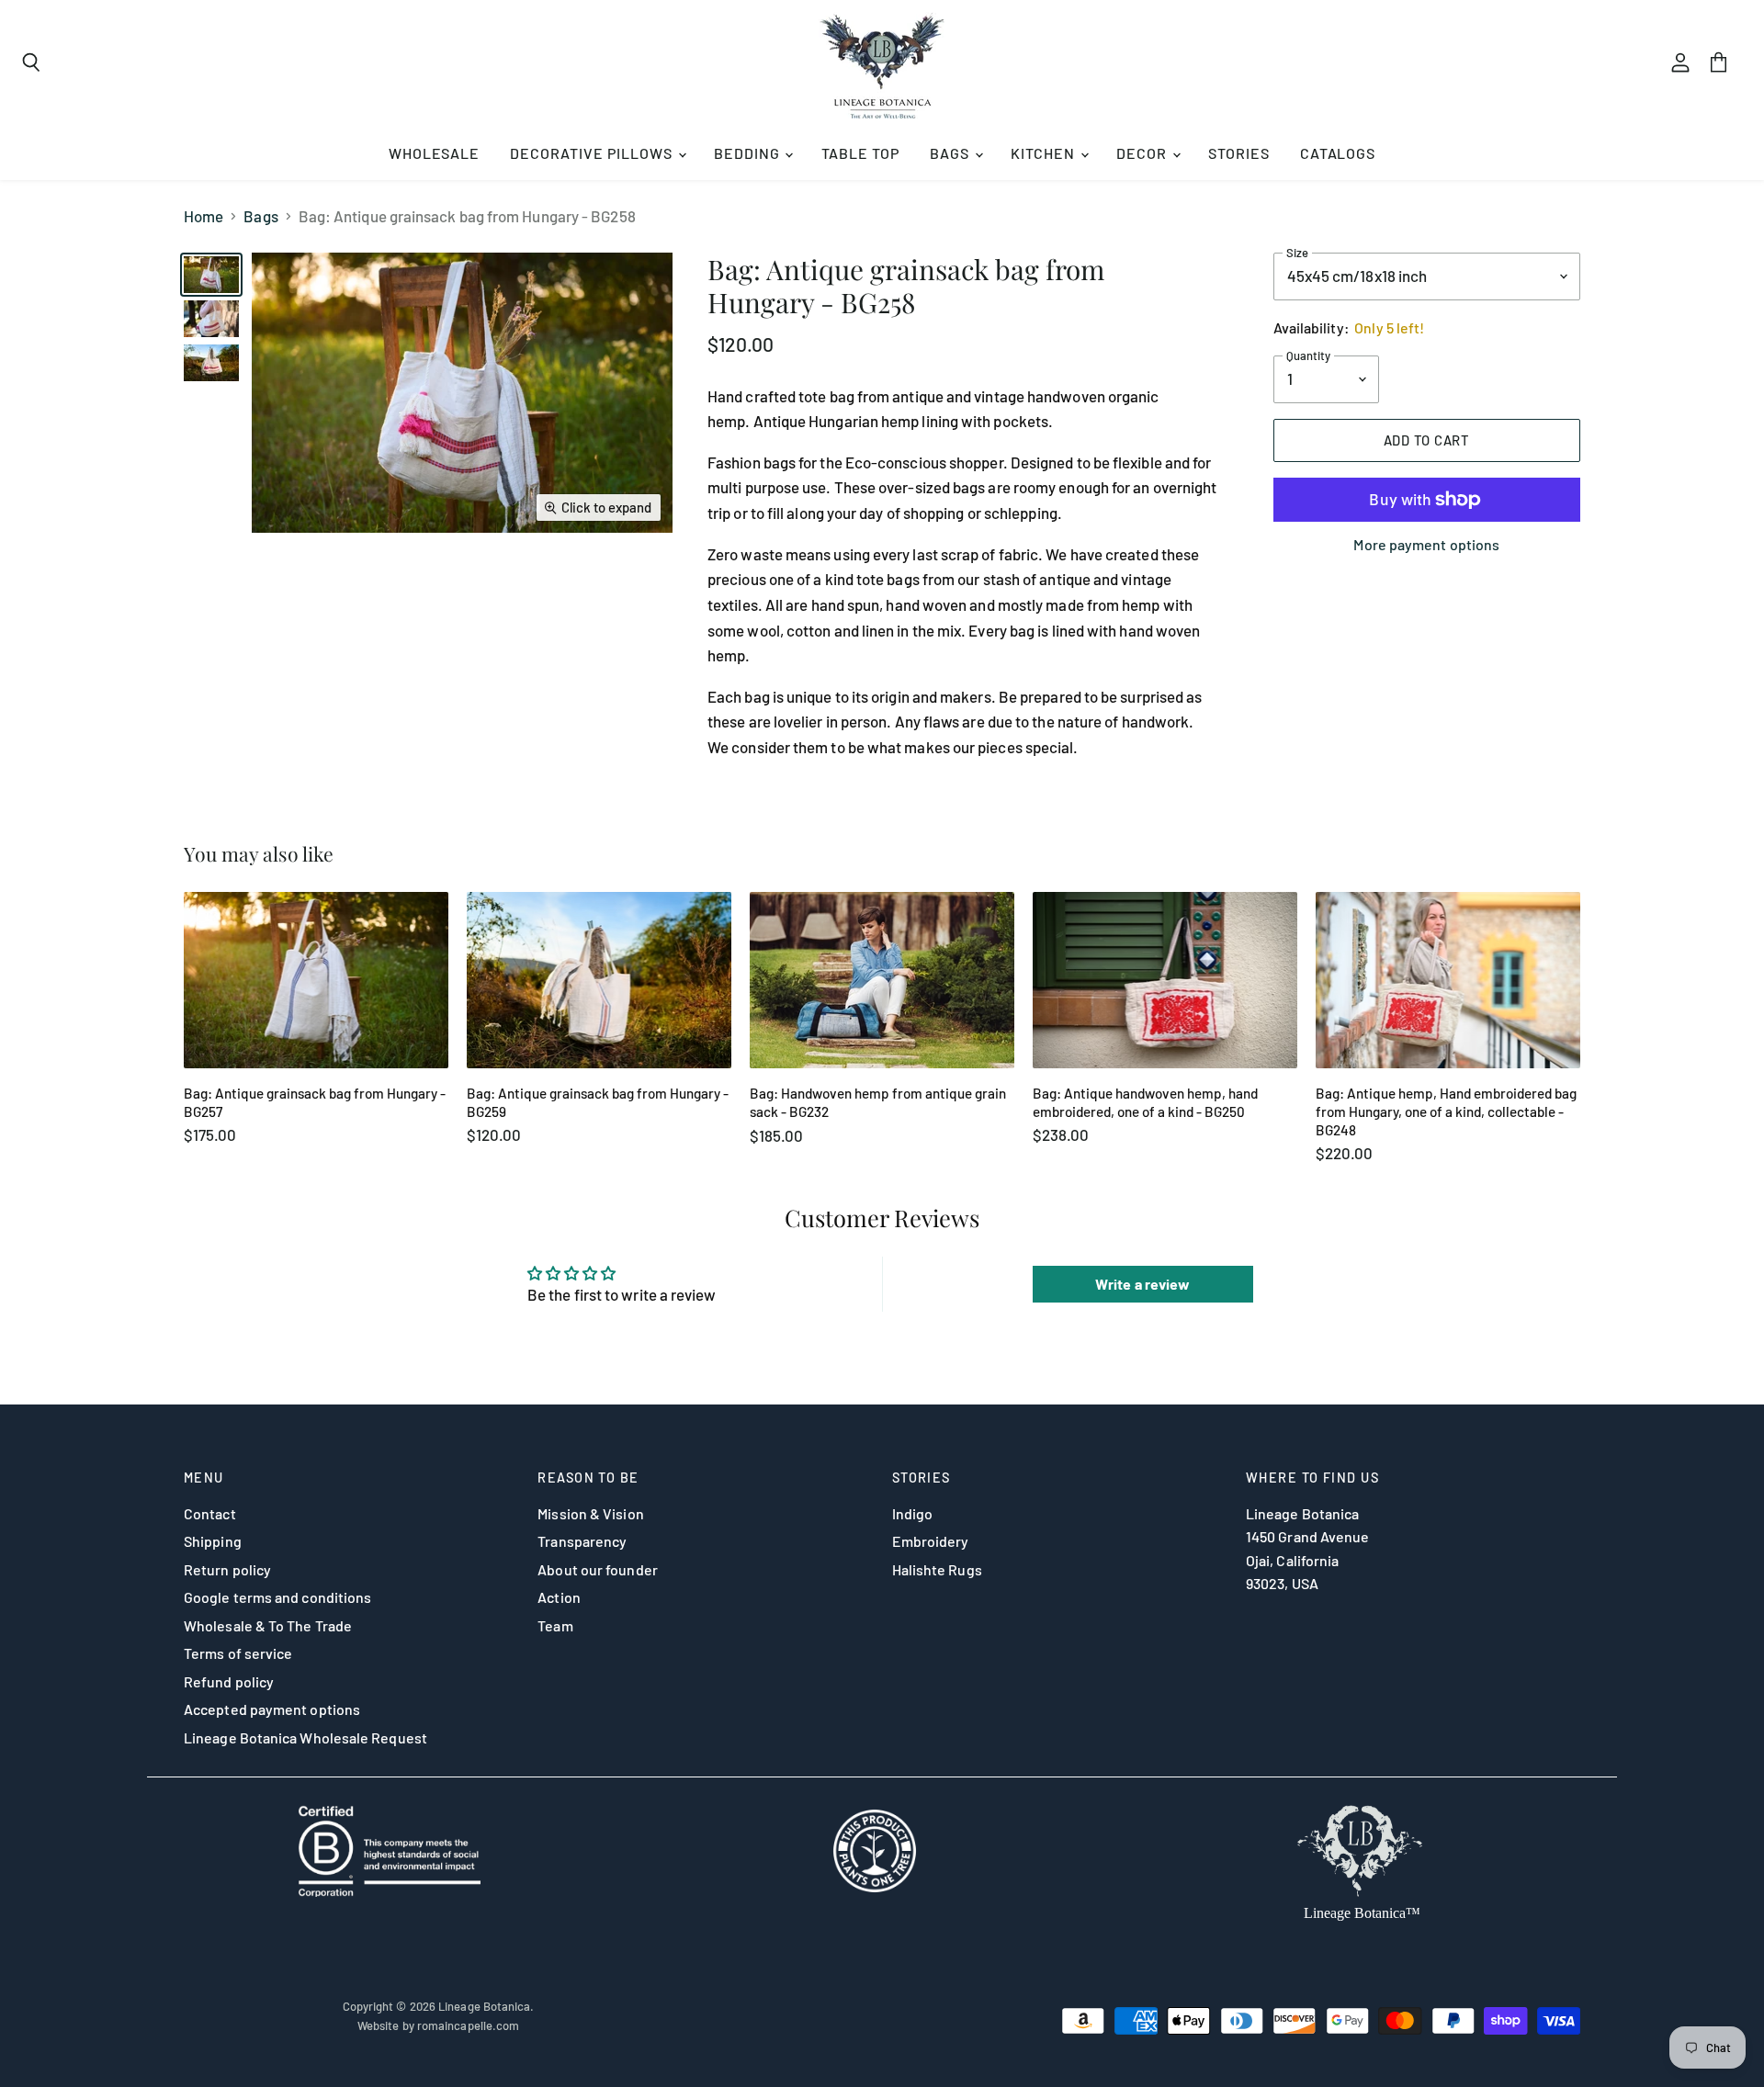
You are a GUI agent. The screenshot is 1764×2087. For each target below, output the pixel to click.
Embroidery (931, 1541)
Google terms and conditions (277, 1597)
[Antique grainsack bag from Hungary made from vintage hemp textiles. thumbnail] (211, 363)
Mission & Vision (590, 1513)
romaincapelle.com (468, 2025)
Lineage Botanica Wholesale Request (305, 1737)
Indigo (913, 1513)
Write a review (1142, 1284)
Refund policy (229, 1681)
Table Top (861, 153)
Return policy (227, 1569)
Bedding (749, 153)
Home (204, 216)
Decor (1143, 153)
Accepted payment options (272, 1709)
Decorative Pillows (593, 153)
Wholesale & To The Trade (268, 1625)
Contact (210, 1513)
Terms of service (238, 1653)
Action (559, 1597)
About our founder (597, 1569)
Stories (1239, 153)
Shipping (213, 1541)
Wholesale (435, 153)
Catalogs (1338, 153)
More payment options (1426, 545)
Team (555, 1625)
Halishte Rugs (937, 1569)
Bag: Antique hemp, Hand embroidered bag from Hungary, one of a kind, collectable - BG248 (1446, 1111)
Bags (951, 153)
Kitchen (1045, 153)
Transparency (582, 1541)
